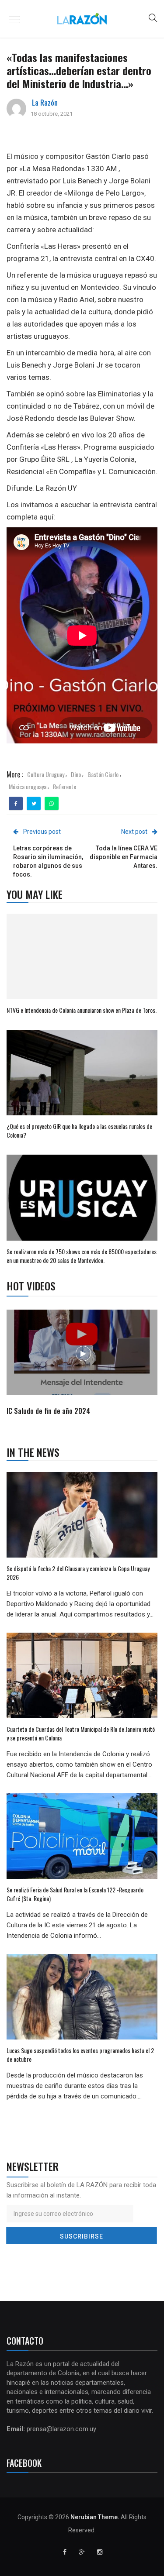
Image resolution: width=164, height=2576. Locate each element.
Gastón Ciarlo (103, 774)
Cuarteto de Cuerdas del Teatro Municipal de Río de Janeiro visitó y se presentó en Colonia (81, 1733)
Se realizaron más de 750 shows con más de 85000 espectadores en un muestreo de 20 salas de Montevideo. (82, 1256)
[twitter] (34, 804)
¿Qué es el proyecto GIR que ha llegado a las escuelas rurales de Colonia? (79, 1130)
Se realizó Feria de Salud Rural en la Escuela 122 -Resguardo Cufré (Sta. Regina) (75, 1894)
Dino (76, 774)
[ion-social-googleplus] (82, 2552)
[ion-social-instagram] (100, 2552)
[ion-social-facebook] (65, 2552)
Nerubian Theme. (95, 2517)
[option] (82, 1364)
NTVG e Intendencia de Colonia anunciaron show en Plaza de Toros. (82, 1010)
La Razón (45, 103)
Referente (65, 786)
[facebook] (16, 804)
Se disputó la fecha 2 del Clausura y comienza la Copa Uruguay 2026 (78, 1573)
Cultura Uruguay (46, 774)
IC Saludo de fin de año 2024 (48, 1411)
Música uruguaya (28, 786)
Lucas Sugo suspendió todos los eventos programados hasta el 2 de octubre (80, 2055)
